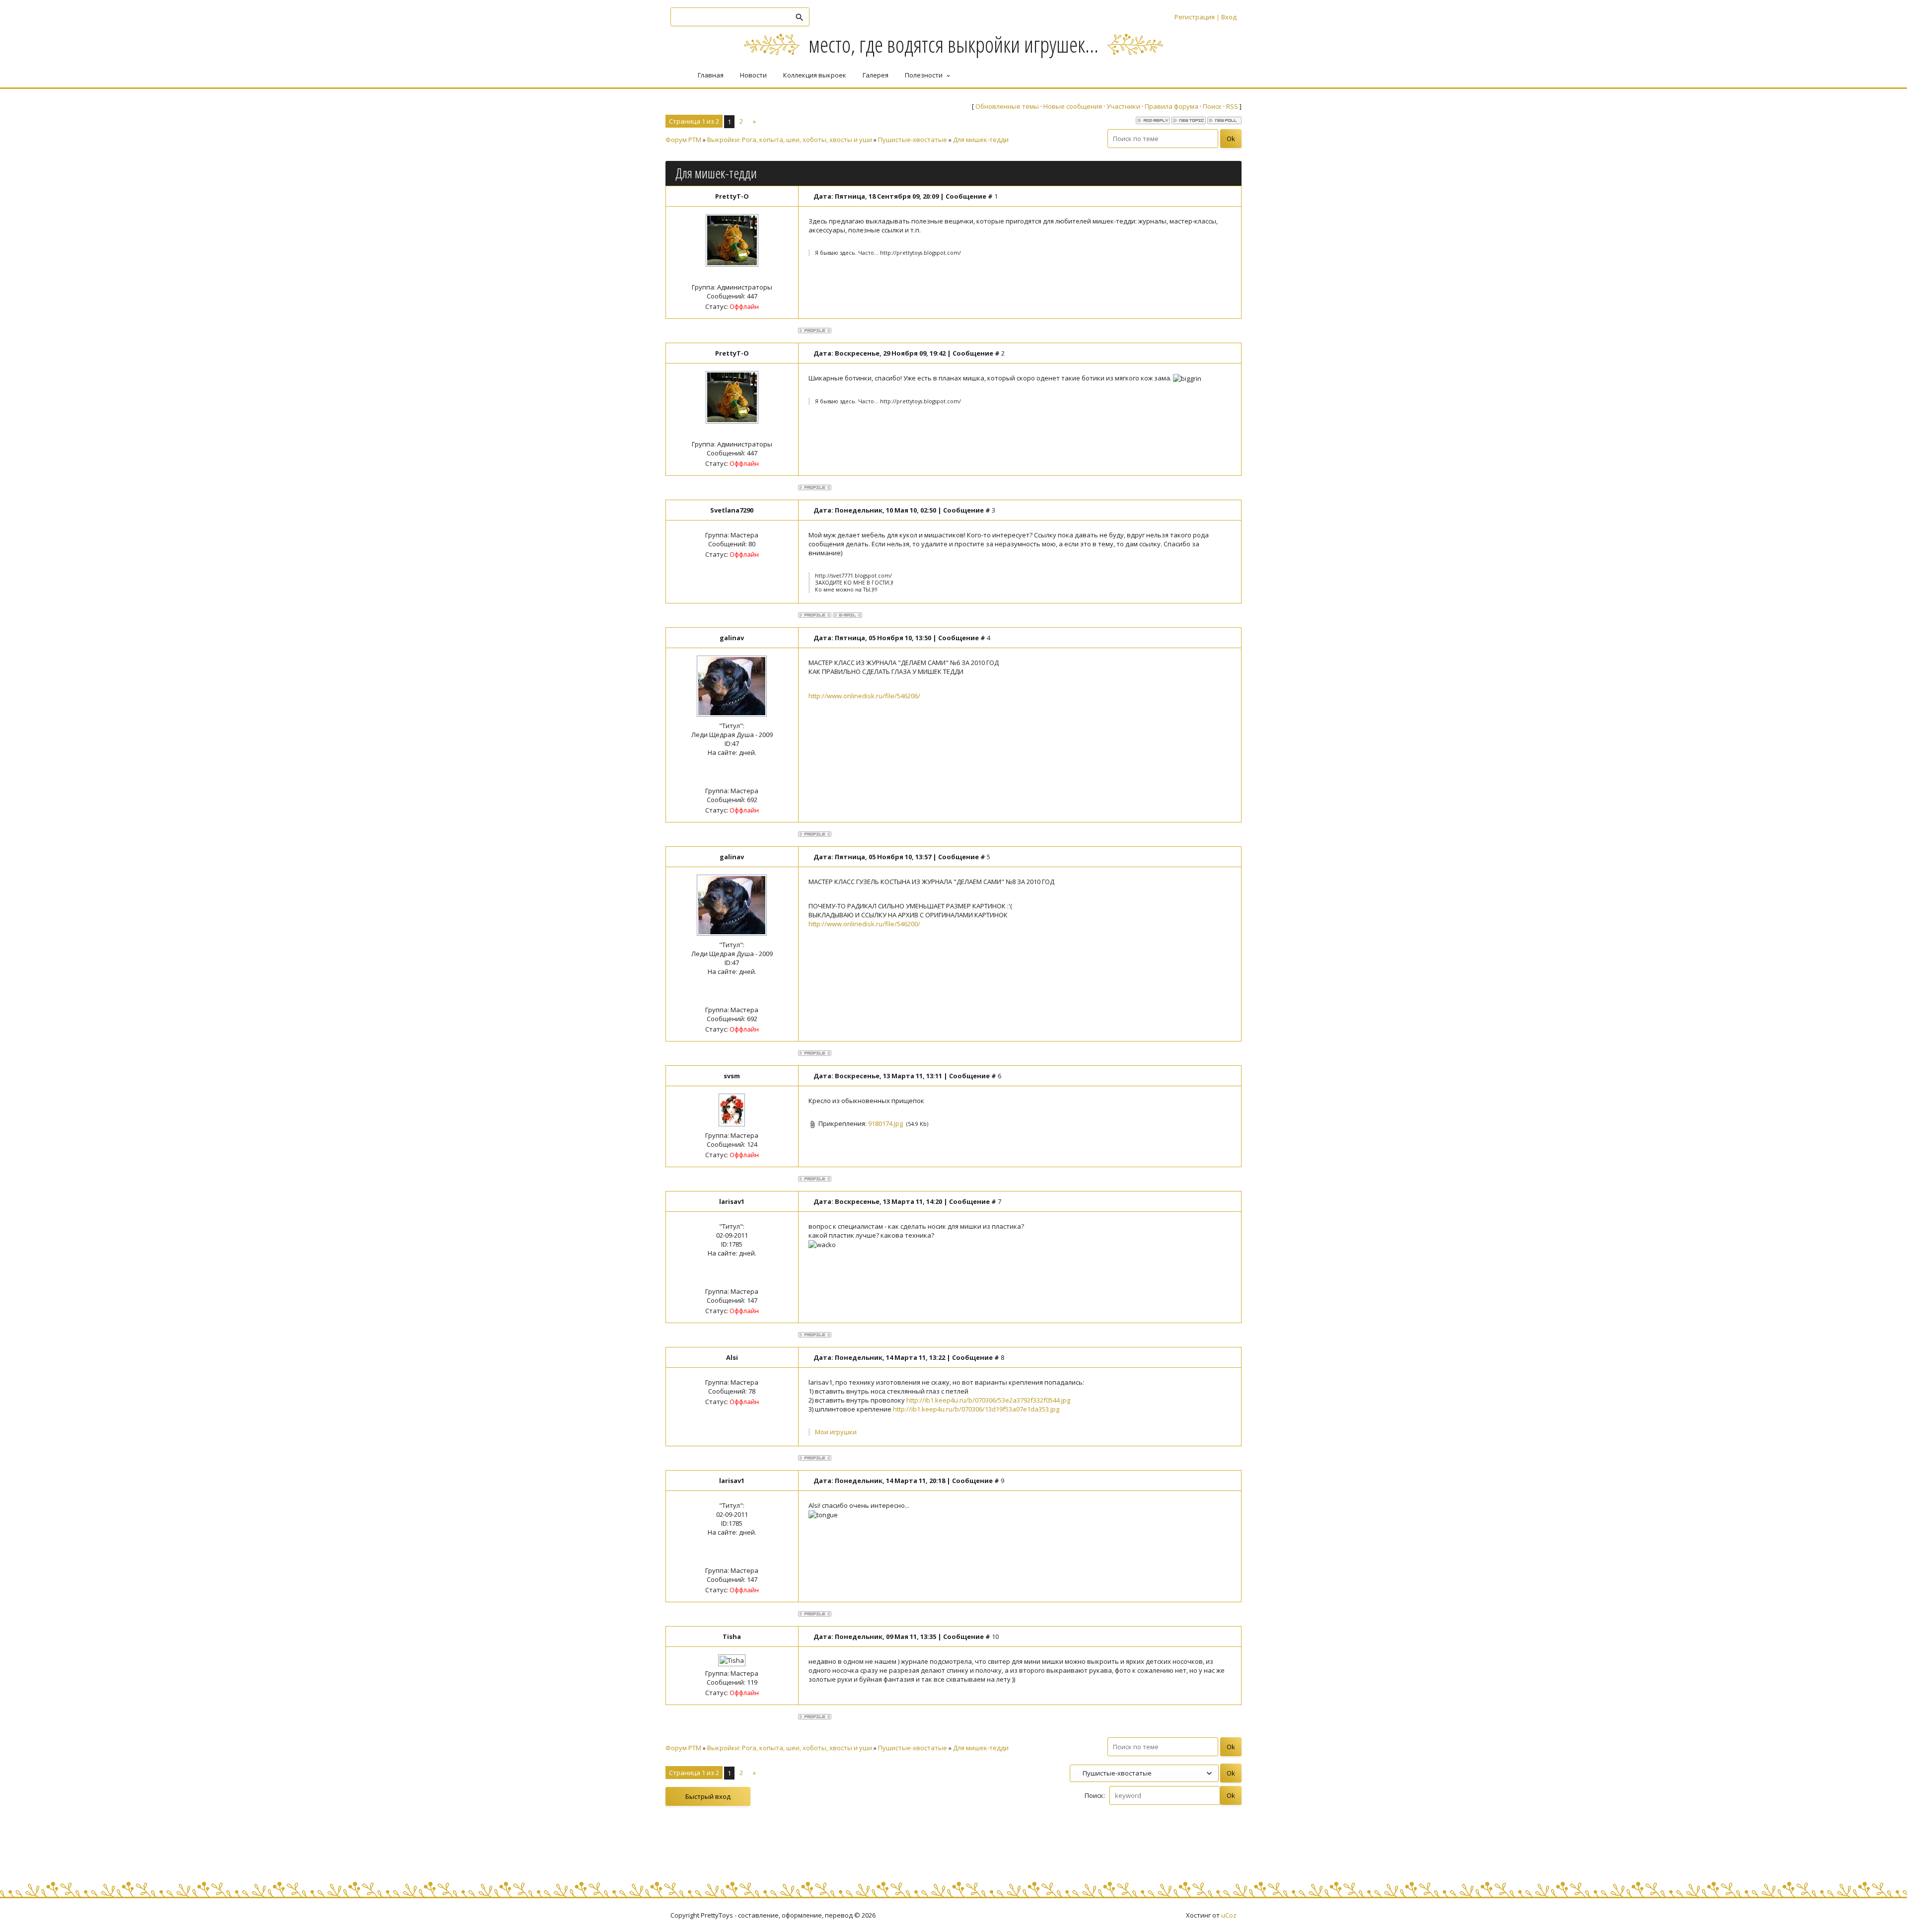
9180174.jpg (885, 1123)
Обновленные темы (1007, 106)
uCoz (1229, 1915)
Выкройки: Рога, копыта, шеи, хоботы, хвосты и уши (790, 140)
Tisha (732, 1636)
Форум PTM (683, 140)
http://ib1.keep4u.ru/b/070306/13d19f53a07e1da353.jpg (976, 1409)
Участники (1123, 106)
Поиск (1212, 106)
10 (995, 1636)
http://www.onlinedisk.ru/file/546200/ (864, 924)
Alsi (732, 1357)
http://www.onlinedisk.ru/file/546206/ (864, 696)
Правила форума (1172, 106)
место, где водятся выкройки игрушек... (953, 44)
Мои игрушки (836, 1432)
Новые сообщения (1073, 106)
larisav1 (732, 1201)
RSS (1232, 106)
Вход (1229, 17)
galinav (732, 638)
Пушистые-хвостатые (913, 140)
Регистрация (1195, 17)
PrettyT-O (732, 196)
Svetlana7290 (732, 510)
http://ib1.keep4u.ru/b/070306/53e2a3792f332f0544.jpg (988, 1400)
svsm (732, 1076)
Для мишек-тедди (981, 140)
